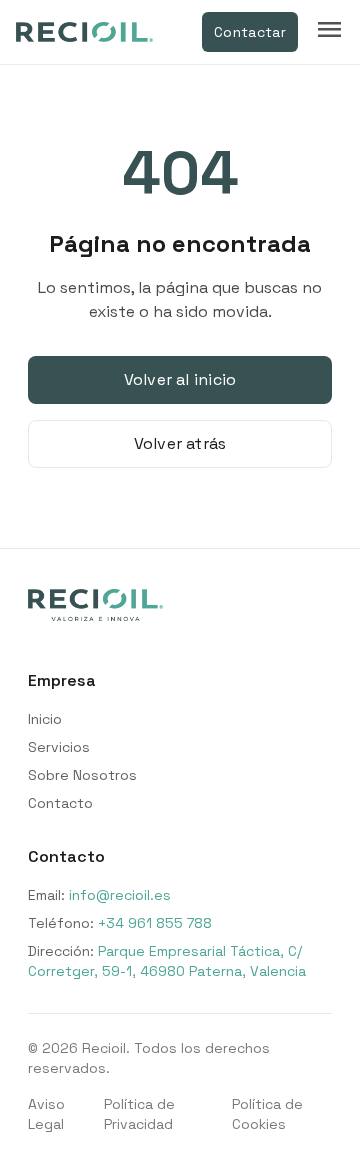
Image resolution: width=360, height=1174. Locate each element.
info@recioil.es (120, 895)
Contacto (60, 803)
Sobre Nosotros (82, 775)
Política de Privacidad (139, 1114)
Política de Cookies (267, 1114)
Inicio (45, 719)
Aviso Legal (46, 1114)
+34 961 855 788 (155, 923)
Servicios (59, 747)
